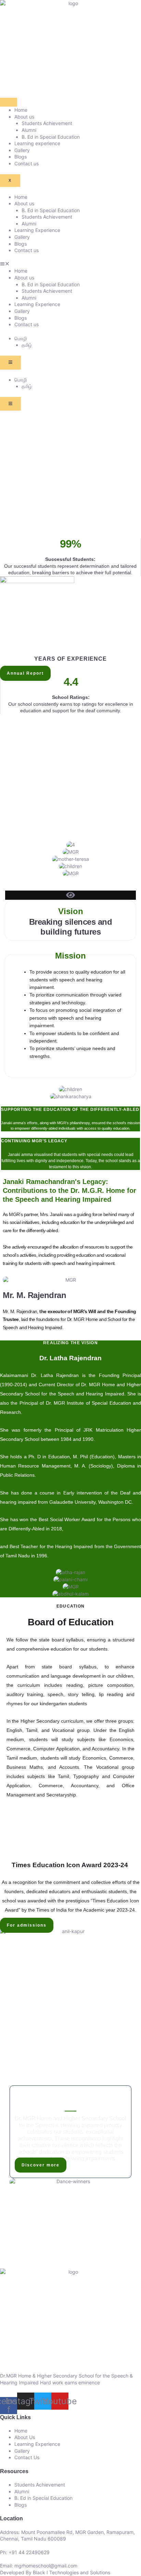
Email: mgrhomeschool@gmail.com (39, 2566)
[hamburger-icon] (9, 102)
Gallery (22, 150)
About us (24, 117)
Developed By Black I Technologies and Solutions (55, 2572)
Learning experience (37, 143)
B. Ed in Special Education (51, 137)
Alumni (29, 130)
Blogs (21, 157)
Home (21, 110)
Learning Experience (37, 230)
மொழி (21, 338)
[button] (70, 264)
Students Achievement (47, 123)
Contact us (27, 163)
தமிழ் (27, 345)
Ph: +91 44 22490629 (25, 2552)
